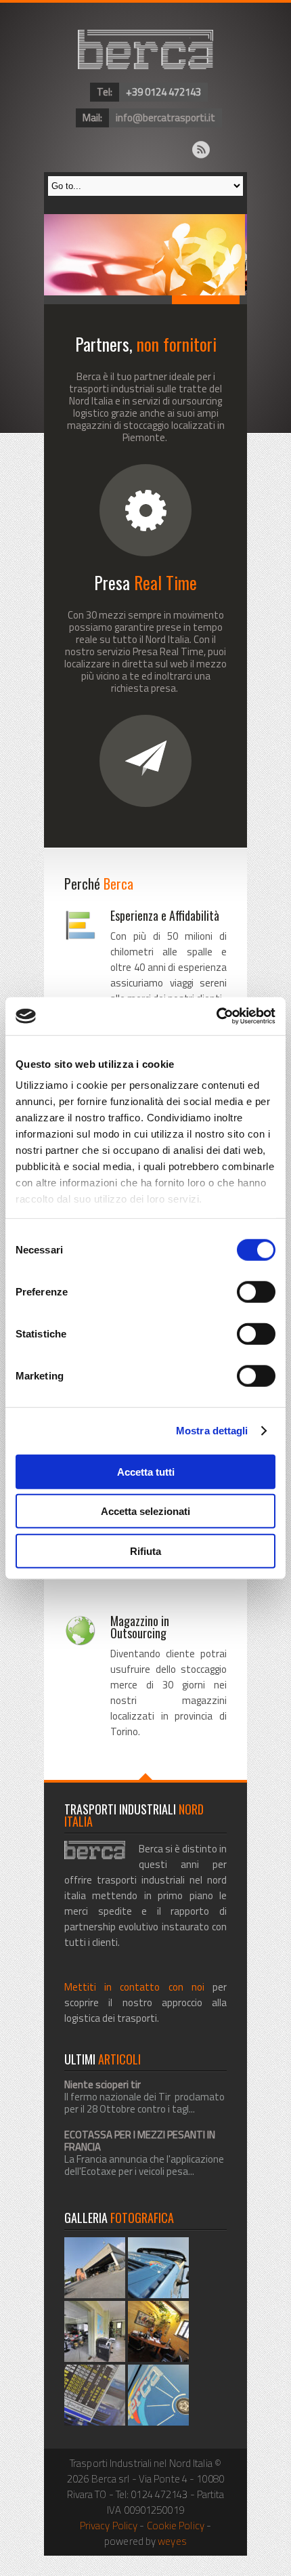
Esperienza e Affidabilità (165, 915)
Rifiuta (145, 1551)
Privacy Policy (109, 2526)
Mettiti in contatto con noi (134, 1987)
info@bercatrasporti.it (165, 118)
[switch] (256, 1291)
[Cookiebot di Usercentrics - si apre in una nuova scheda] (216, 1016)
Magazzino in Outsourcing (140, 1627)
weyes (172, 2541)
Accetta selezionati (145, 1511)
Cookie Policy (176, 2526)
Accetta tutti (146, 1471)
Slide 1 (78, 300)
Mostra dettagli (212, 1431)
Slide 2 (145, 300)
